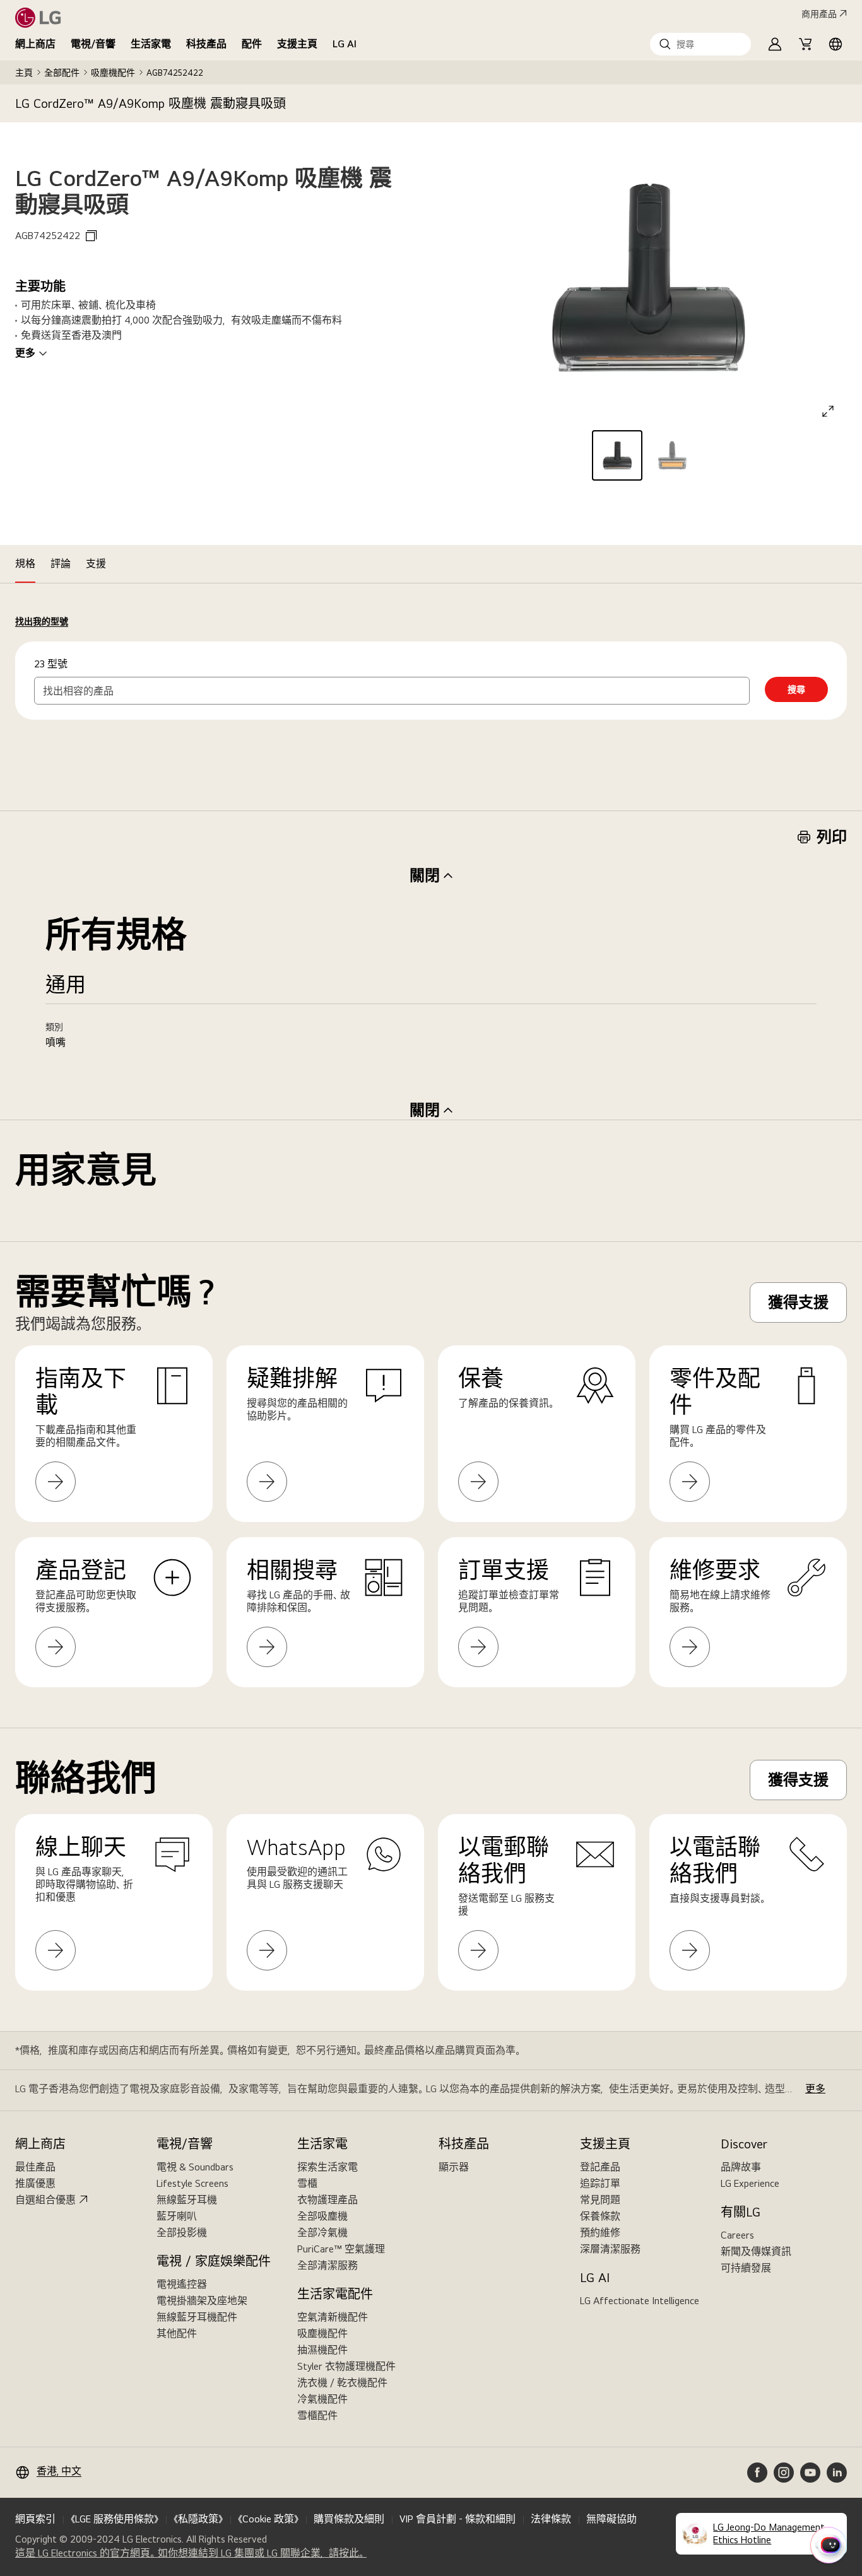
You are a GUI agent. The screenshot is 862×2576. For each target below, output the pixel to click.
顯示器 (454, 2167)
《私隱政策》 (198, 2519)
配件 (252, 44)
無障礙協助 (611, 2519)
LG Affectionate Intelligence (640, 2301)
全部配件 (62, 73)
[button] (700, 44)
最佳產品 (35, 2167)
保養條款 (600, 2216)
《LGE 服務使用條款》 (115, 2519)
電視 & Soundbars (195, 2167)
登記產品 (600, 2167)
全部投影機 (182, 2233)
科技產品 (206, 44)
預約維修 (600, 2233)
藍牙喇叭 (177, 2216)
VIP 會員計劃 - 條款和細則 (458, 2519)
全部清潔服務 (328, 2265)
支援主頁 (297, 44)
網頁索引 (35, 2519)
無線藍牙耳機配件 (197, 2317)
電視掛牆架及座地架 (202, 2301)
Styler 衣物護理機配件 (346, 2366)
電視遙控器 (182, 2284)
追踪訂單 (600, 2183)
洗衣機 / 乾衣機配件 (342, 2383)
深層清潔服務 (610, 2249)
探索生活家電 (328, 2167)
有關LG (741, 2212)
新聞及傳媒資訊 (756, 2251)
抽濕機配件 (322, 2350)
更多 (25, 353)
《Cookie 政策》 (268, 2519)
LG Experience (750, 2183)
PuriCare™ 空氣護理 (341, 2249)
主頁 (24, 73)
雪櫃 (307, 2183)
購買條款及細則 (349, 2519)
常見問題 (600, 2200)
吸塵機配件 (113, 73)
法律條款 (551, 2519)
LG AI (345, 44)
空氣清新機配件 (333, 2317)
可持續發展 (746, 2268)
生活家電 (151, 44)
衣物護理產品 (328, 2200)
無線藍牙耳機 (187, 2200)
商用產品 (819, 14)
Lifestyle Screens (192, 2183)
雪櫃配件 (317, 2415)
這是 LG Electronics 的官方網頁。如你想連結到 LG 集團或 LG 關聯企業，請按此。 (191, 2553)
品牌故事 (741, 2167)
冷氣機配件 (322, 2399)
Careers (737, 2235)
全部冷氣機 (322, 2233)
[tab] (25, 564)
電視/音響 (93, 44)
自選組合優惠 (45, 2200)
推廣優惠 (35, 2183)
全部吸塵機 (322, 2216)
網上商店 (35, 44)
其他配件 (177, 2333)
